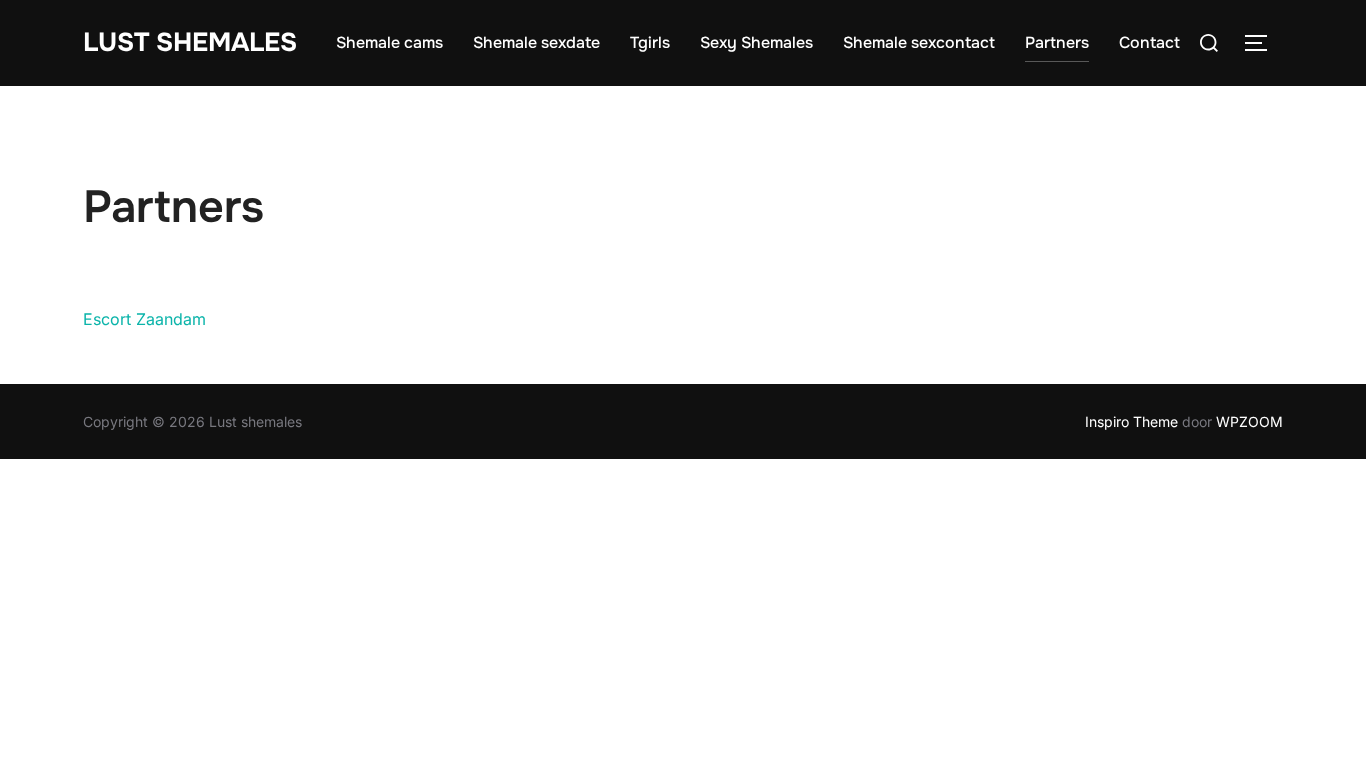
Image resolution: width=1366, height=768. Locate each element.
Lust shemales (190, 42)
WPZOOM (1249, 421)
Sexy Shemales (756, 42)
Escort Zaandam (144, 319)
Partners (1057, 42)
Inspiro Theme (1131, 421)
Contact (1149, 42)
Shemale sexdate (536, 42)
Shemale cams (389, 42)
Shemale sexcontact (919, 42)
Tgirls (650, 42)
